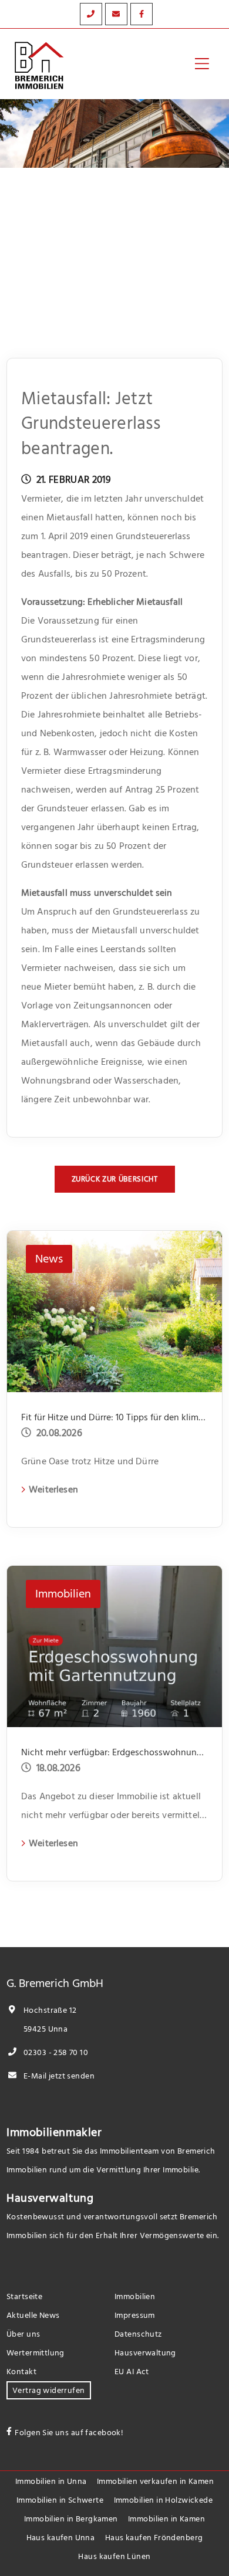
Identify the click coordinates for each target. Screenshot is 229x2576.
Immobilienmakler (54, 2132)
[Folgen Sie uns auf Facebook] (142, 14)
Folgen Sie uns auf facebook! (69, 2433)
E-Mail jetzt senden (58, 2076)
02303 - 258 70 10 (55, 2052)
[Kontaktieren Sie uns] (91, 14)
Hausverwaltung (50, 2198)
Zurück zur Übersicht (115, 1179)
